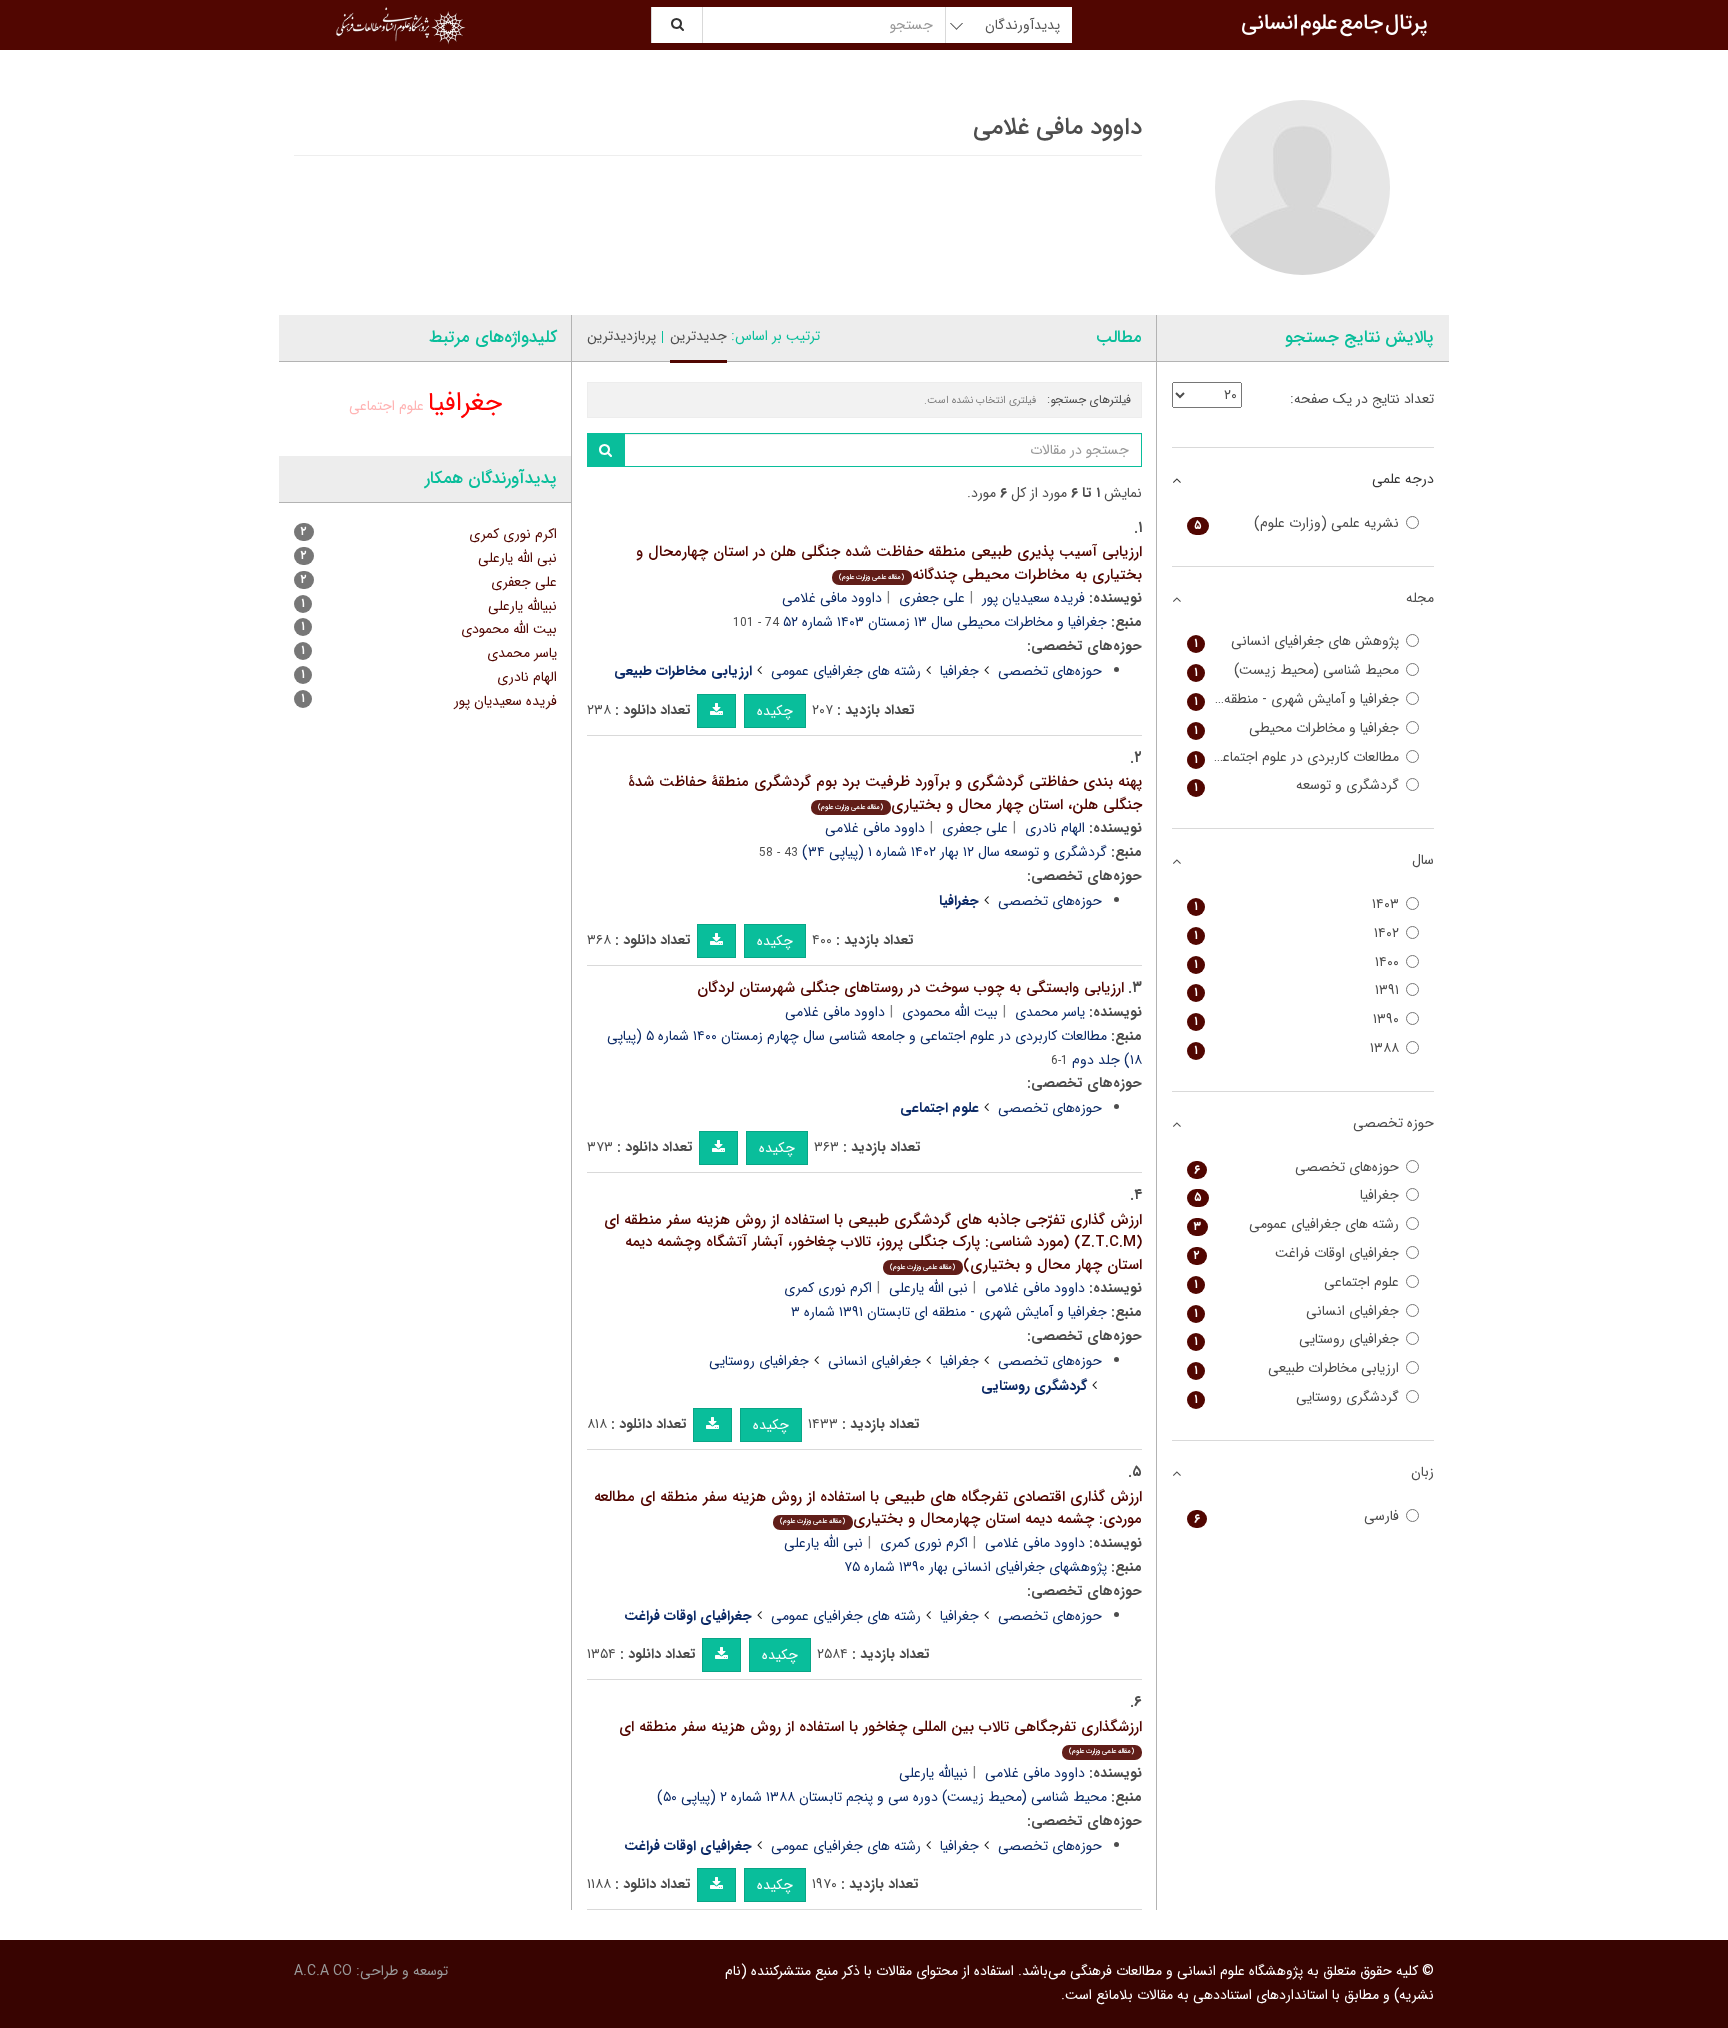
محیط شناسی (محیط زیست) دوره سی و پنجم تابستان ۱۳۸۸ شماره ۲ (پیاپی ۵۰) (882, 1797)
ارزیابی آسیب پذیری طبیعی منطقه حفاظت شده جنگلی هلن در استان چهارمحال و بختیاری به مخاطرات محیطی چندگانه (889, 563)
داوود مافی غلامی (832, 598)
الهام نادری (1055, 828)
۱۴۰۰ (1297, 962)
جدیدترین (698, 336)
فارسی (1297, 1516)
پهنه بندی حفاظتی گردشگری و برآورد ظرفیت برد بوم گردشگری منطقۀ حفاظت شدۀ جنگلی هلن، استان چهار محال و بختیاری (885, 793)
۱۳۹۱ (1297, 990)
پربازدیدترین (621, 336)
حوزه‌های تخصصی (1050, 671)
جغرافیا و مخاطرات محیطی (1297, 728)
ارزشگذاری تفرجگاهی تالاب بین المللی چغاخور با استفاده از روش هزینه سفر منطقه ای (880, 1736)
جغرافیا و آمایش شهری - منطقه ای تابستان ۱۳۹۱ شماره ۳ (949, 1312)
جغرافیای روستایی (759, 1361)
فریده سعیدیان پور (1033, 598)
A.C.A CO (323, 1971)
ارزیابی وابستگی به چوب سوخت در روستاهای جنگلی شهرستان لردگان (910, 988)
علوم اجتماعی (386, 406)
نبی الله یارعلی (928, 1288)
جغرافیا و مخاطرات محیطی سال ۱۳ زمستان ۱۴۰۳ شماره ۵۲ (945, 622)
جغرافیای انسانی (874, 1361)
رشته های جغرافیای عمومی (846, 671)
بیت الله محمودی (950, 1012)
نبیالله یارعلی (933, 1773)
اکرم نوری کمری (828, 1288)
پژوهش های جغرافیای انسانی (1297, 641)
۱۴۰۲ (1297, 933)
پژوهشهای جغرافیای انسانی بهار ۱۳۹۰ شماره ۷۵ (975, 1567)
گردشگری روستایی (1297, 1397)
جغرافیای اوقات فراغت (1297, 1253)
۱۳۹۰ (1297, 1019)
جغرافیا (959, 671)
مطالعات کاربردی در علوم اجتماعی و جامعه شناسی (1293, 757)
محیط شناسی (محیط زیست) (1297, 670)
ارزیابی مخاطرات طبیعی (1297, 1368)
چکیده (775, 711)
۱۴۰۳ (1297, 904)
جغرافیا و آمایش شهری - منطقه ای (1297, 699)
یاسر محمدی (1050, 1012)
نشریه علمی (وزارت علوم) (1297, 523)
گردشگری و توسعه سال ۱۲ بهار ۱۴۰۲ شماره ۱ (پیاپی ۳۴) (954, 852)
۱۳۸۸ (1297, 1048)
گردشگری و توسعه (1297, 785)
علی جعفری (932, 598)
